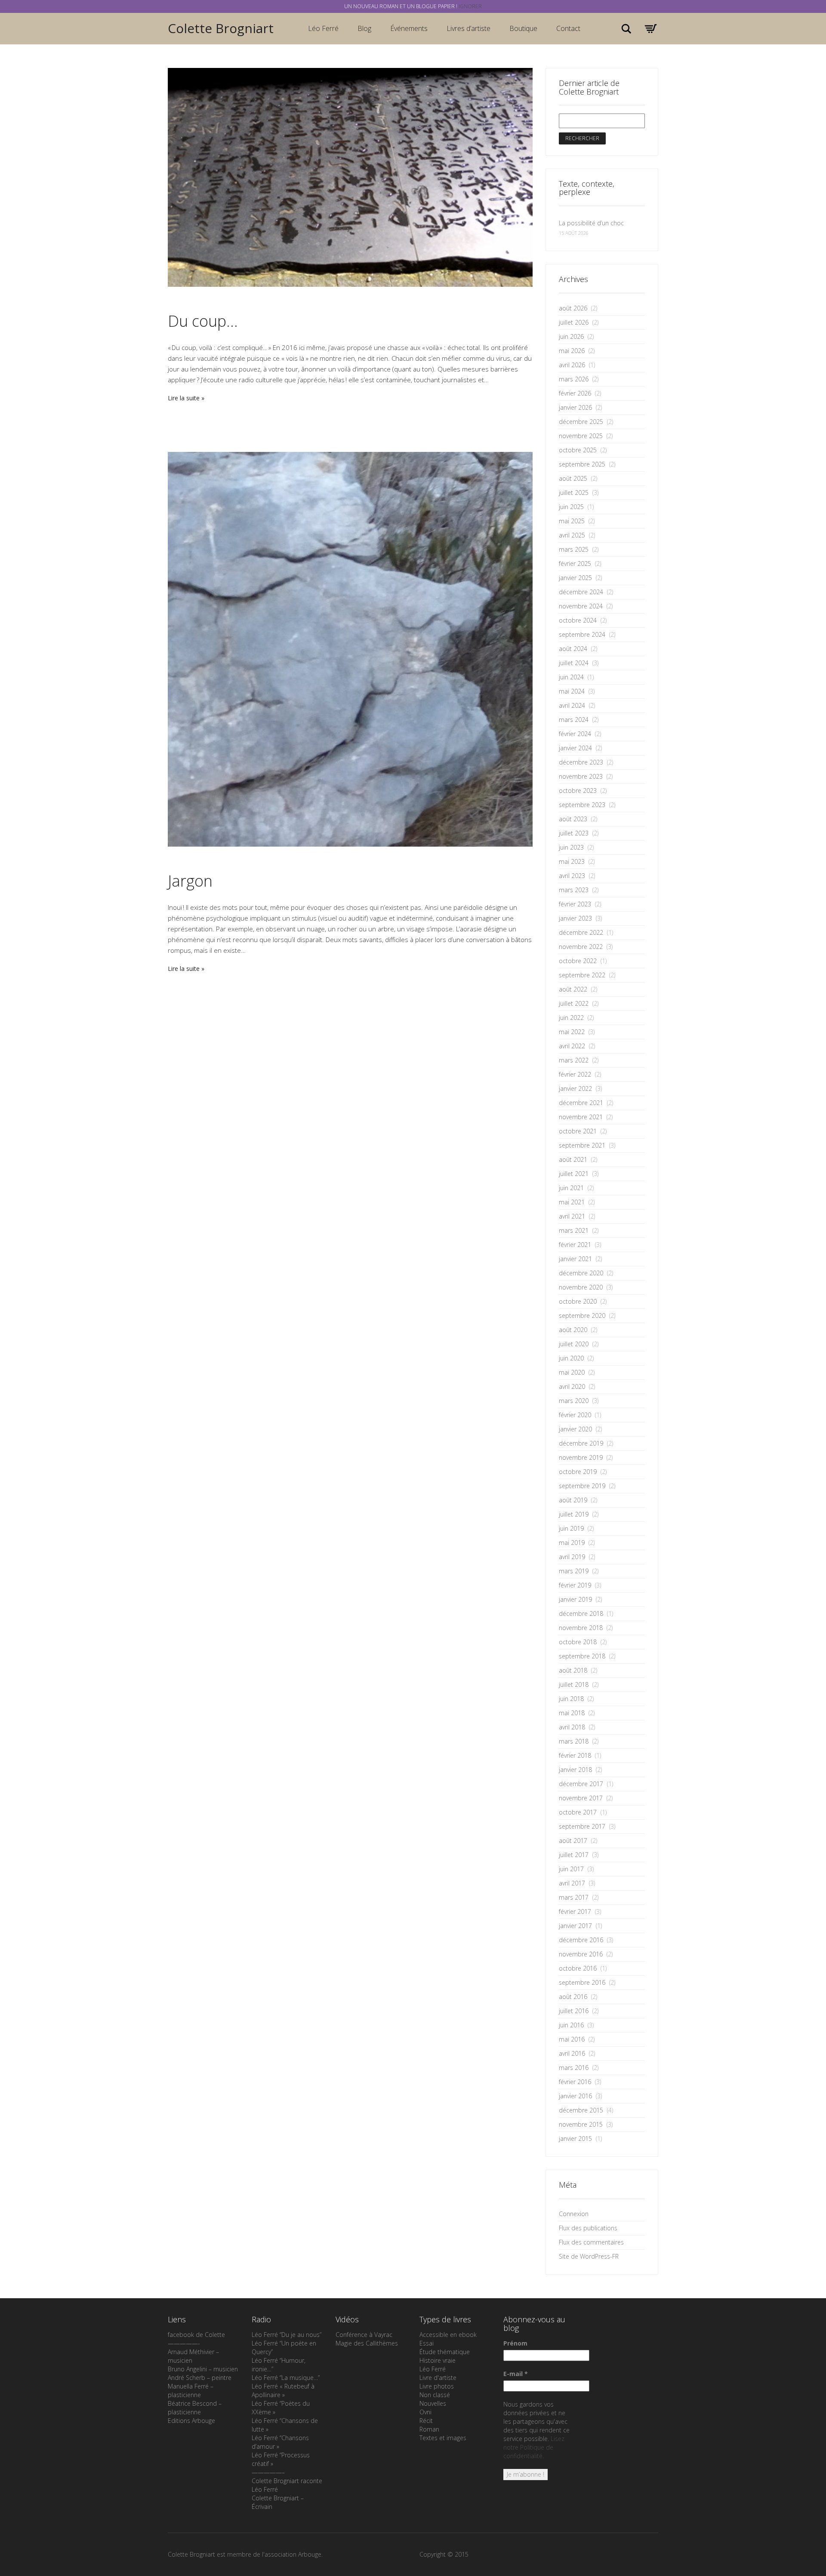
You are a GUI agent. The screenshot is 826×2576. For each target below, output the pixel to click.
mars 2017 (574, 1897)
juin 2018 (571, 1699)
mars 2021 (574, 1230)
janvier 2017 (575, 1926)
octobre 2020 (578, 1301)
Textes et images (443, 2438)
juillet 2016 (574, 2011)
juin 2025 (571, 507)
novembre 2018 (581, 1628)
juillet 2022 (574, 1003)
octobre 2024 (578, 620)
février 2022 (575, 1074)
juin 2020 (571, 1358)
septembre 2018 (582, 1656)
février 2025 (575, 563)
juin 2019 (571, 1528)
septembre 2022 (582, 975)
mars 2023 (574, 890)
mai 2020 (572, 1372)
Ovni (425, 2412)
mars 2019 (574, 1571)
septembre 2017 (582, 1826)
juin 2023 (571, 847)
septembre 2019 (582, 1486)
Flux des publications (588, 2228)
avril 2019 (572, 1557)
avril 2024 (572, 705)
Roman (429, 2429)
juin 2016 (571, 2025)
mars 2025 (574, 549)
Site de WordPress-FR (589, 2256)
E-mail (516, 2374)
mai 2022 (572, 1032)
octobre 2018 (578, 1642)
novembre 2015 (581, 2124)
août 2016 (573, 1997)
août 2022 (573, 989)
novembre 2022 (581, 947)
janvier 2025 (575, 578)
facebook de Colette (196, 2335)
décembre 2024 (581, 592)
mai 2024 (572, 691)
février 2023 (575, 904)
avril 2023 (572, 876)
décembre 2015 (581, 2110)
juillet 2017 (574, 1855)
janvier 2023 (575, 918)
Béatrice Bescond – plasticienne (195, 2408)
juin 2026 (571, 336)
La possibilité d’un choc (591, 223)
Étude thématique (445, 2352)
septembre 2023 (582, 805)
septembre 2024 (582, 634)
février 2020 (575, 1415)
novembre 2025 (581, 436)
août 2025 (573, 478)
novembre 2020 (581, 1287)
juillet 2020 (574, 1344)
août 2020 (573, 1330)
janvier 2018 (575, 1770)
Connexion (574, 2214)
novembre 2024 (581, 606)
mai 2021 (572, 1202)
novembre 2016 (581, 1954)
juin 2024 (571, 677)
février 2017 (575, 1911)
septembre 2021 (582, 1145)
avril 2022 (572, 1046)
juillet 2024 (574, 663)
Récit (426, 2421)
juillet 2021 (574, 1174)
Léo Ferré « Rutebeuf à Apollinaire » (283, 2390)
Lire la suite (184, 398)
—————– (268, 2472)
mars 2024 (574, 720)
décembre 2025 (581, 422)
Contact (568, 28)
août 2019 (573, 1500)
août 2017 (573, 1841)
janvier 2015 (575, 2138)
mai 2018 (572, 1713)
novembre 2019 (581, 1457)
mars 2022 (574, 1060)
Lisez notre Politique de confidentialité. (534, 2447)
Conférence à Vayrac (364, 2335)
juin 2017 (571, 1869)
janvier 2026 (575, 407)
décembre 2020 (581, 1273)
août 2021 (573, 1159)
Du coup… (203, 321)
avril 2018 (572, 1727)
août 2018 (573, 1670)
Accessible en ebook (448, 2335)
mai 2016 (572, 2039)
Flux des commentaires (591, 2242)
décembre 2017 (581, 1784)
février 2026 (575, 393)
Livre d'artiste (438, 2378)
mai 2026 (572, 351)
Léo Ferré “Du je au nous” (287, 2335)
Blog (364, 28)
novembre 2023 (581, 776)
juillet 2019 (574, 1514)
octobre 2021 (578, 1131)
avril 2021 (572, 1216)
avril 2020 (572, 1386)
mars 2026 (574, 379)
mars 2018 (574, 1741)
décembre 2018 (581, 1613)
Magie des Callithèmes (367, 2343)
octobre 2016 (578, 1968)
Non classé (435, 2395)
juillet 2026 (574, 322)
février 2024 (575, 734)
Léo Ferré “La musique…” (286, 2378)
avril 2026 (572, 365)
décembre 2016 (581, 1940)
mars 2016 (574, 2068)
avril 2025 (572, 535)
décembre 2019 (581, 1443)
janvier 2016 (575, 2096)
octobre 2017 (578, 1812)
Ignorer (470, 6)
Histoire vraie (438, 2360)
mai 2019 (572, 1543)
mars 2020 (574, 1401)
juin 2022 (571, 1018)
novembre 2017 (581, 1798)
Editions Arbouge (191, 2421)
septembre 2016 (582, 1982)
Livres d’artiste (468, 28)
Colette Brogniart (221, 28)
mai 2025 (572, 521)
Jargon (190, 881)
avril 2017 (572, 1883)
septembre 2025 (582, 464)
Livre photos (437, 2386)
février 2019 (575, 1585)
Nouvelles (433, 2403)
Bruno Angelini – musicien (203, 2369)
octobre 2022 (578, 961)
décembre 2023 (581, 762)
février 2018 (575, 1755)
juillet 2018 (574, 1684)
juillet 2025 (574, 493)
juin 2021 (571, 1188)
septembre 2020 (582, 1316)
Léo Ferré (323, 28)
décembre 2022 (581, 932)
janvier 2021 (575, 1259)
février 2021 (575, 1245)
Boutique (523, 28)
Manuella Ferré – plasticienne (191, 2390)
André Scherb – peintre (200, 2378)
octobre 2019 (578, 1472)
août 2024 (573, 649)
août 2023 (573, 819)
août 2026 (573, 308)
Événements (409, 28)
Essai (427, 2343)
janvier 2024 (575, 748)
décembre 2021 (581, 1103)
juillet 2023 (574, 833)
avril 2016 (572, 2053)
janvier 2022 (575, 1088)
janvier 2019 (575, 1599)
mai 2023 (572, 861)
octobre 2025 (578, 450)
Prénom (515, 2343)
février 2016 (575, 2082)
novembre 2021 (581, 1117)
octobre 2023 (578, 791)
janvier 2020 (575, 1429)
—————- (184, 2343)
